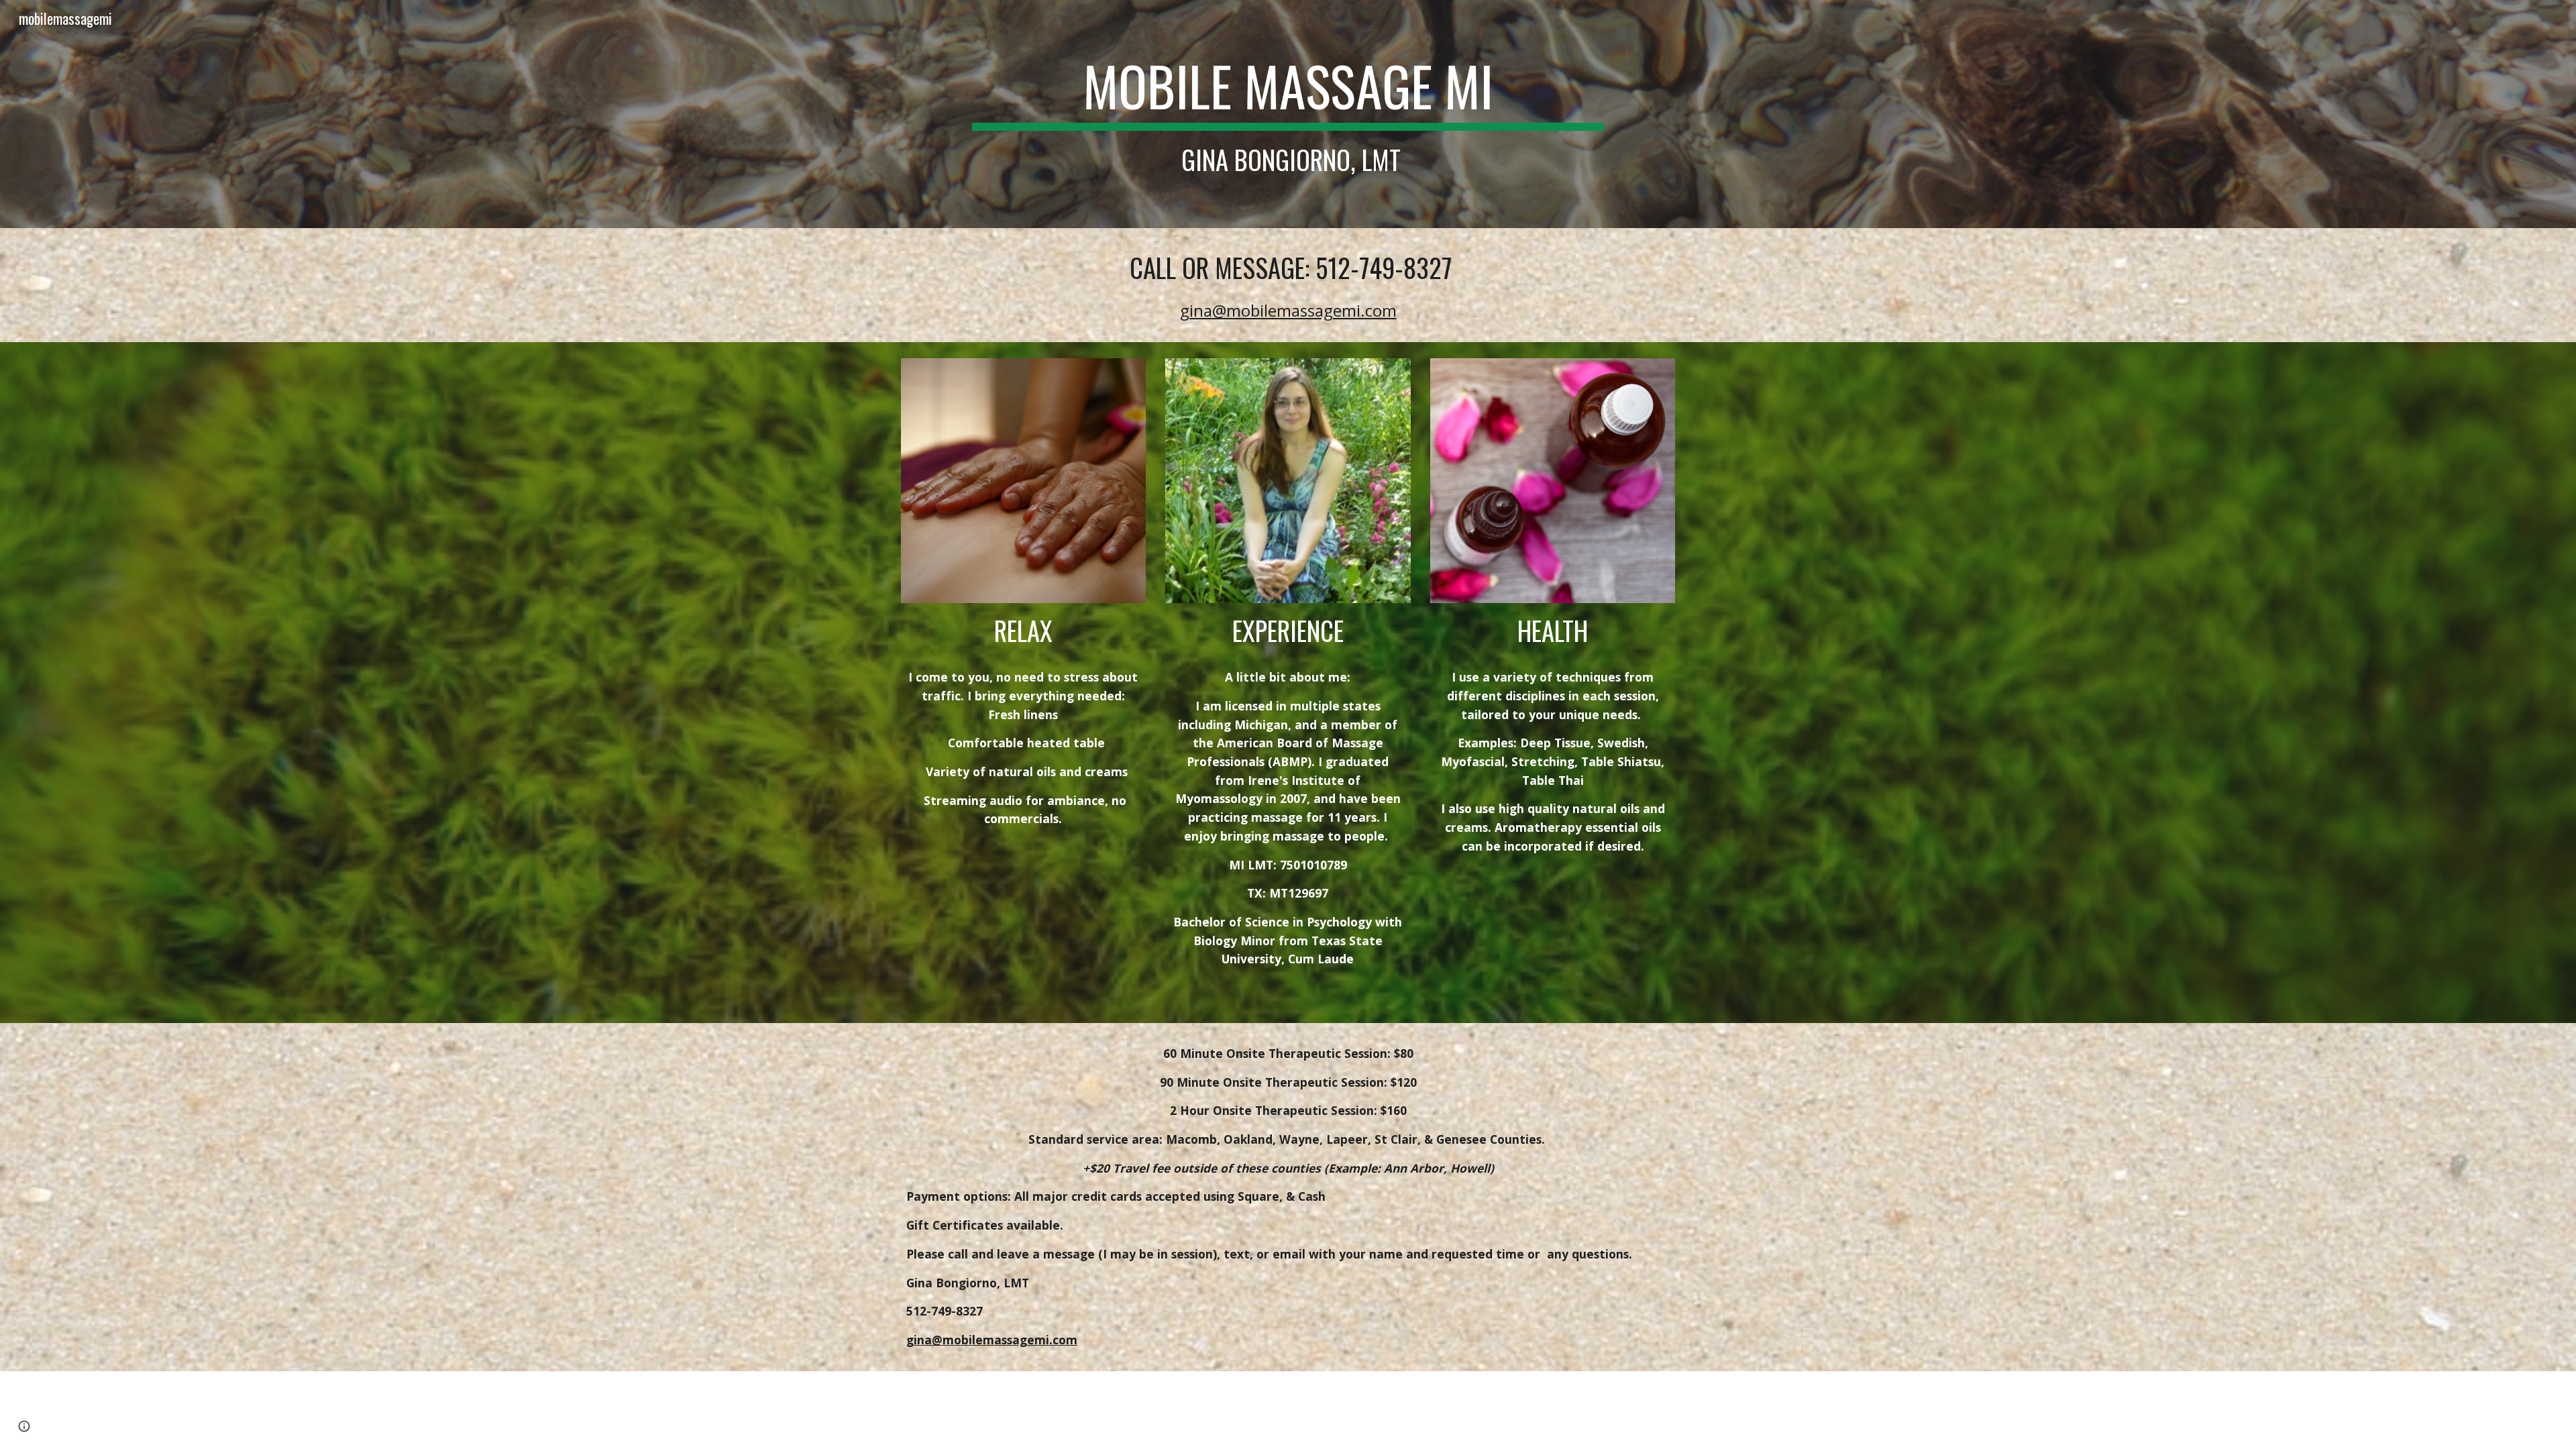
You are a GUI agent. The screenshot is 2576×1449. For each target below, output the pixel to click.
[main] (1288, 114)
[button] (24, 1426)
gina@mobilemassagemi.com (1288, 310)
